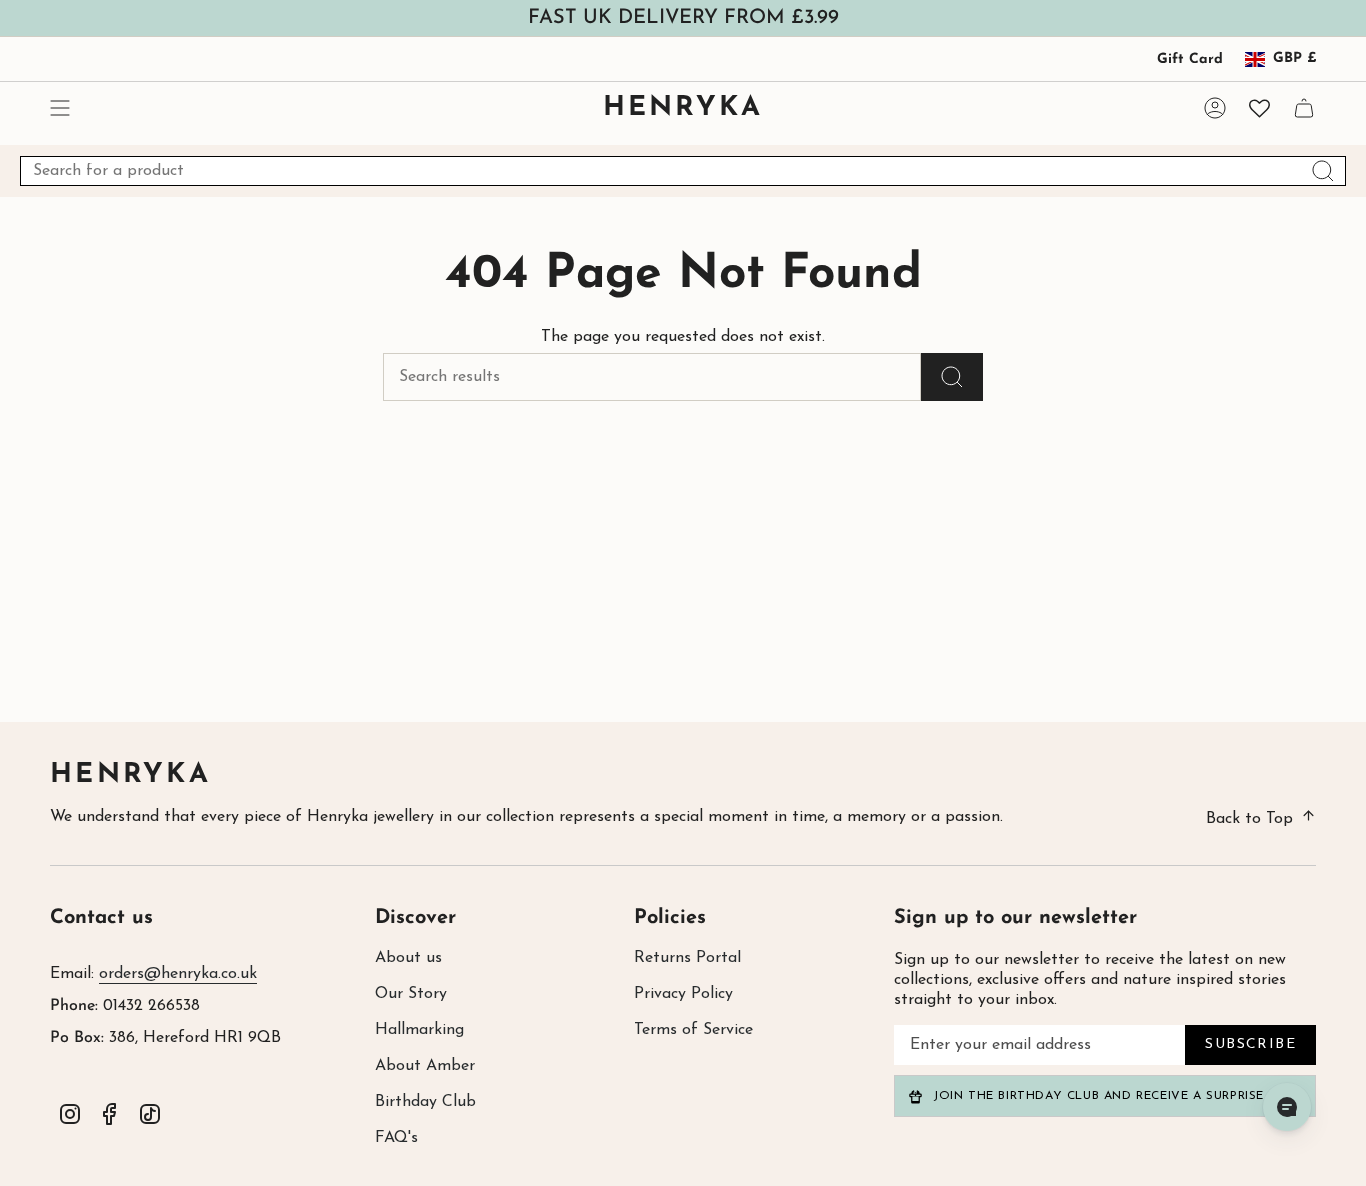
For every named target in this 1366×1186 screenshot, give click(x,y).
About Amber (425, 1066)
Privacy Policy (683, 994)
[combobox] (683, 171)
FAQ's (396, 1138)
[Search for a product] (952, 377)
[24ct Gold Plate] (223, 778)
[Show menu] (60, 108)
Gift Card (1190, 59)
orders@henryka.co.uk (178, 974)
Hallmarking (419, 1030)
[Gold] (538, 778)
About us (408, 958)
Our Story (411, 994)
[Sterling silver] (195, 778)
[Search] (1323, 171)
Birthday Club (425, 1102)
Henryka (130, 775)
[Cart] (1304, 108)
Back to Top (1249, 819)
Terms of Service (693, 1030)
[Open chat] (1287, 1107)
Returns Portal (687, 958)
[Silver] (509, 778)
